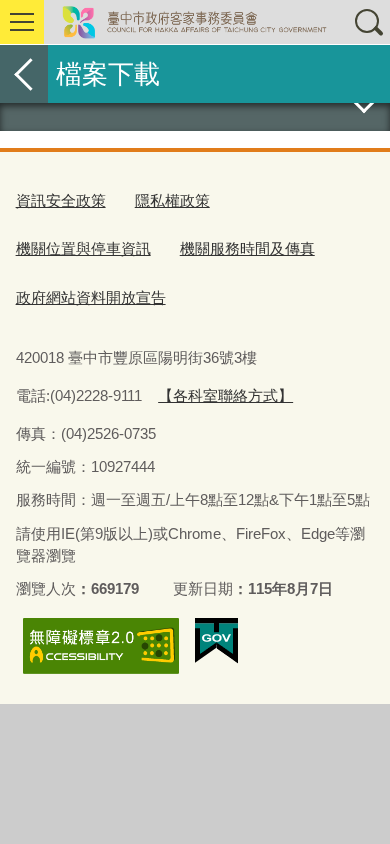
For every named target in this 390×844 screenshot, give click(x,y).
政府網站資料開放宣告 (91, 297)
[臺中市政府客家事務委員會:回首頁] (195, 22)
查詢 (368, 22)
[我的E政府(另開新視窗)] (216, 641)
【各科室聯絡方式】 (225, 395)
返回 (24, 74)
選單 (22, 22)
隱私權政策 (172, 200)
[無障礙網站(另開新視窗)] (101, 645)
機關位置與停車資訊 (83, 248)
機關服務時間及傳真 (247, 248)
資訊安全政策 (61, 200)
